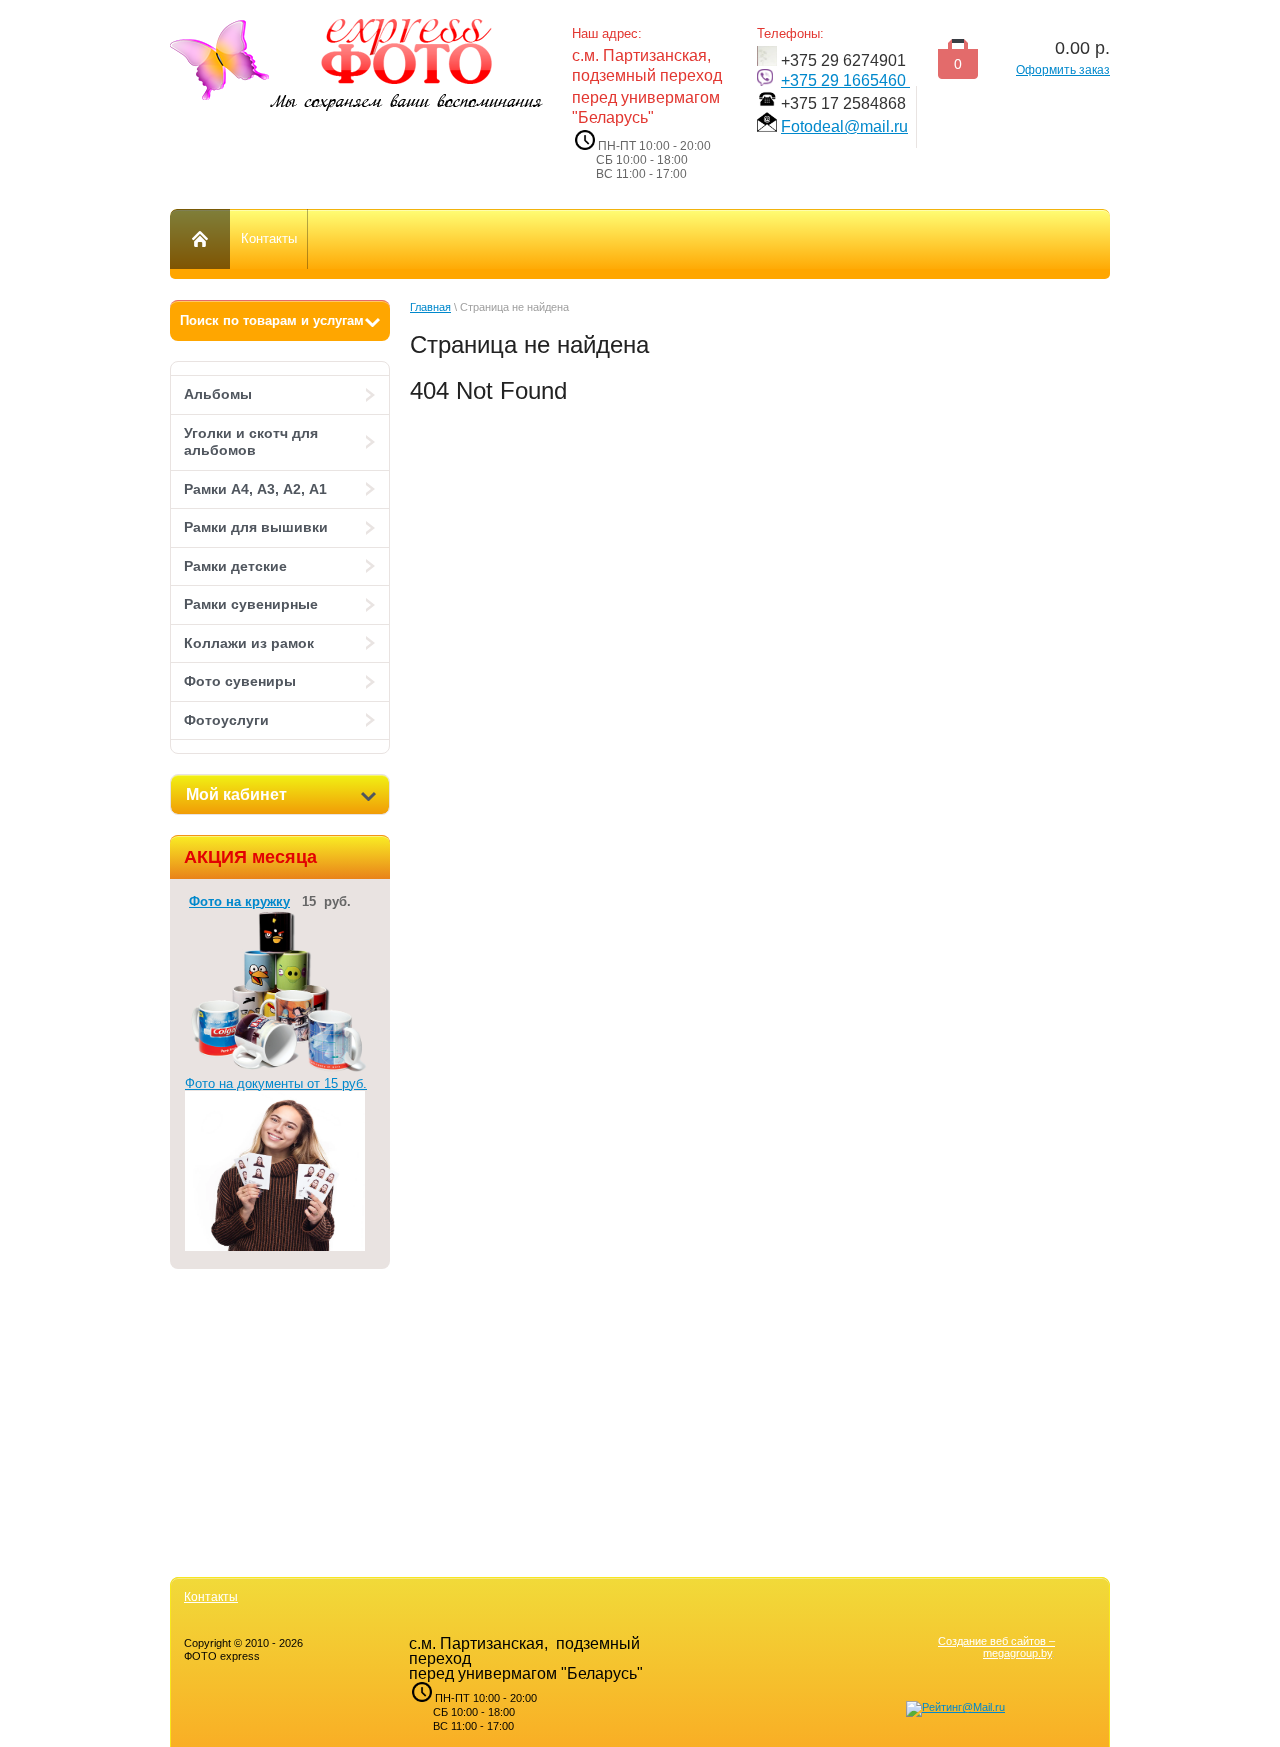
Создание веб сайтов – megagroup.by (996, 1647)
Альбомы (218, 394)
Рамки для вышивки (256, 527)
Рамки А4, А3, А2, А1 (255, 489)
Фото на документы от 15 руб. (276, 1083)
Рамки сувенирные (251, 604)
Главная (430, 307)
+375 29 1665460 (845, 80)
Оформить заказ (1063, 70)
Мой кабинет (236, 794)
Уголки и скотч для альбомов (251, 442)
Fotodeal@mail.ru (844, 126)
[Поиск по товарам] (280, 320)
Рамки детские (235, 566)
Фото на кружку (239, 901)
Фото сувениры (240, 681)
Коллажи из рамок (249, 643)
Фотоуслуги (226, 720)
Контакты (211, 1597)
